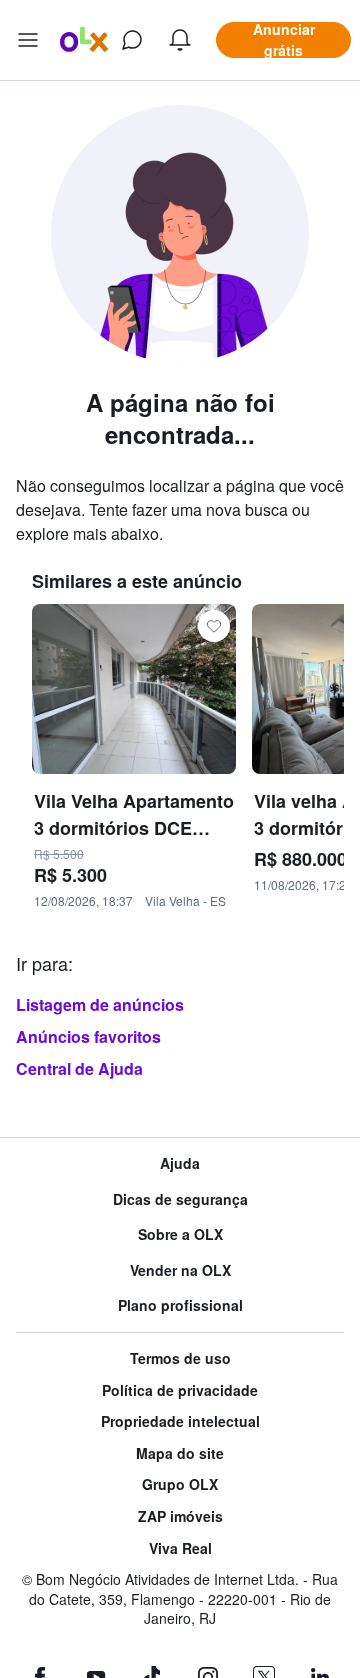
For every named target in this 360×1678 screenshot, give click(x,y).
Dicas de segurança (180, 1199)
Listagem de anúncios (100, 1004)
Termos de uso (180, 1358)
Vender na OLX (180, 1270)
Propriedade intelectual (180, 1421)
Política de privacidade (180, 1390)
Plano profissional (180, 1305)
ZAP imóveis (180, 1516)
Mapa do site (180, 1453)
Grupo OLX (180, 1484)
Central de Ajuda (79, 1068)
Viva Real (180, 1548)
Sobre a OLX (180, 1234)
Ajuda (180, 1163)
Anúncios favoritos (88, 1036)
